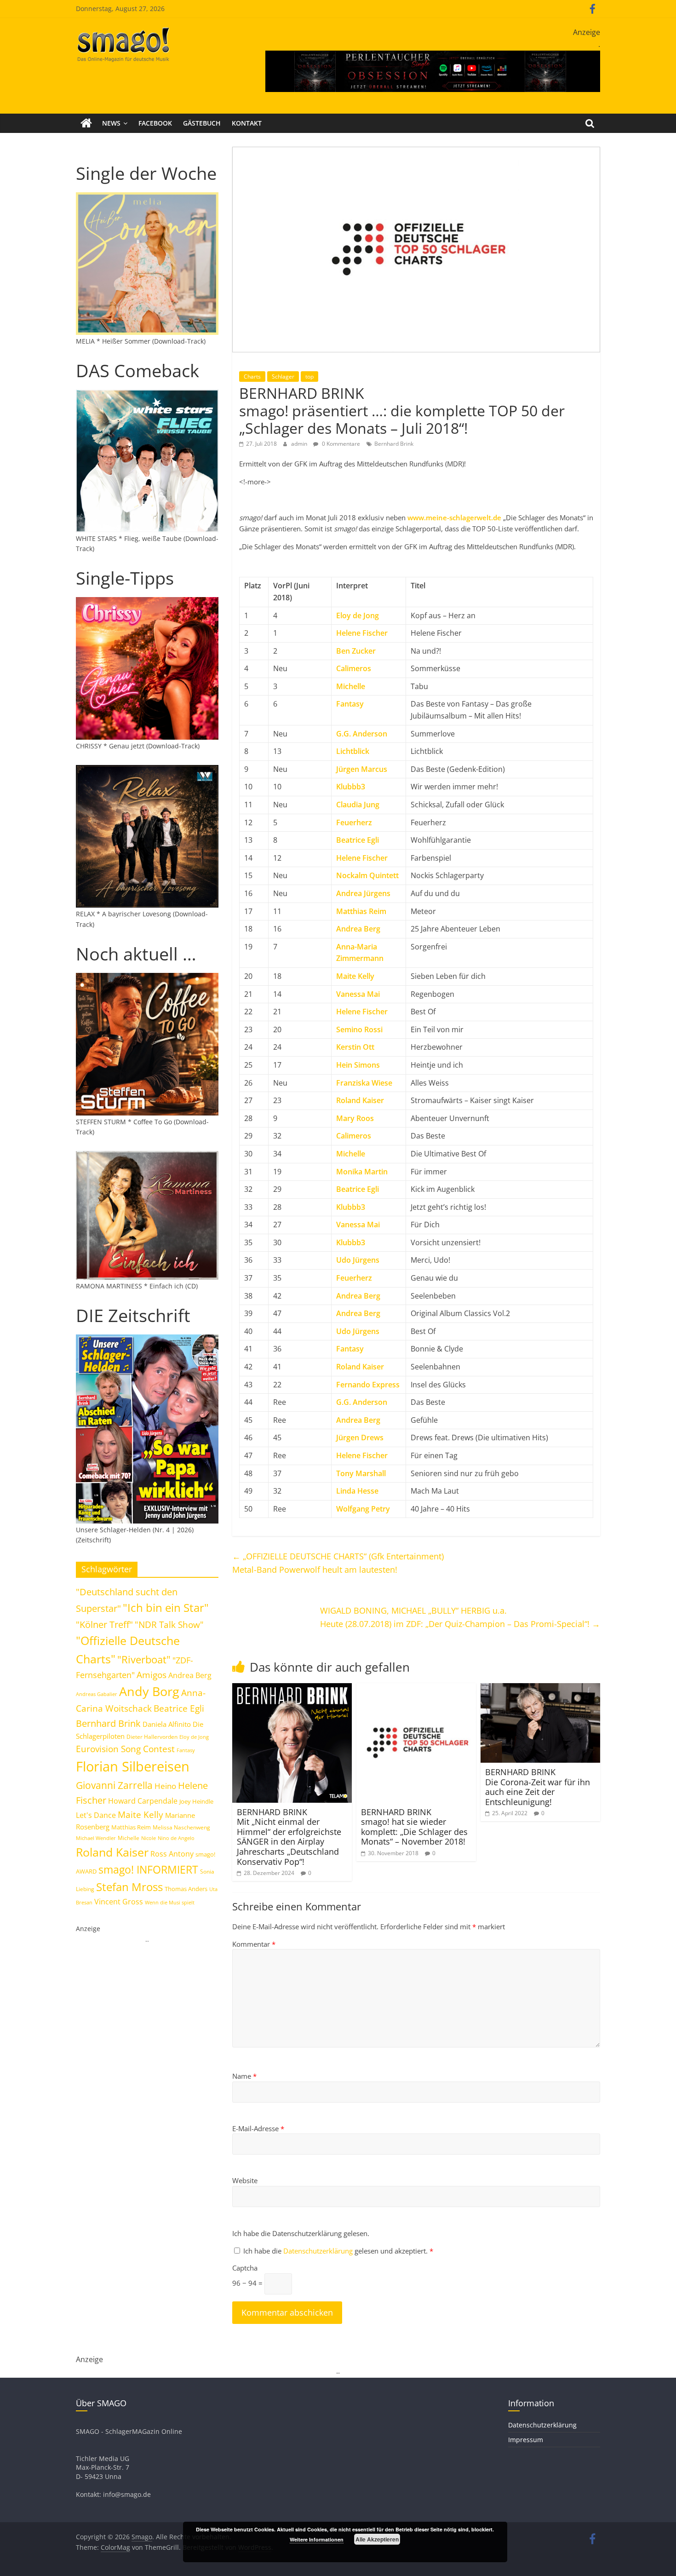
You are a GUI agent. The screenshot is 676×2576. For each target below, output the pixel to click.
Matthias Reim (361, 911)
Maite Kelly (355, 976)
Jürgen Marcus (362, 769)
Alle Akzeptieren (377, 2539)
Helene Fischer (362, 858)
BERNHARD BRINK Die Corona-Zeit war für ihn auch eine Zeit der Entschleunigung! (538, 1787)
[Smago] (86, 123)
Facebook (155, 123)
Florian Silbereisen (133, 1766)
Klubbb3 (351, 787)
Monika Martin (362, 1172)
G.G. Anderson (362, 734)
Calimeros (354, 668)
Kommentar (254, 1944)
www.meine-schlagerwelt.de (454, 517)
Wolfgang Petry (363, 1509)
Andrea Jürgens (363, 893)
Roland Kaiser (360, 1100)
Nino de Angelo (176, 1838)
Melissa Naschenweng (181, 1827)
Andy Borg (149, 1691)
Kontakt (247, 123)
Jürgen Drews (360, 1437)
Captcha (245, 2268)
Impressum (526, 2440)
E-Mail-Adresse (258, 2128)
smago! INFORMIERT (148, 1869)
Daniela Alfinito (167, 1724)
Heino (165, 1786)
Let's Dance (96, 1815)
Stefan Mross (129, 1887)
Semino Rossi (359, 1029)
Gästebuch (202, 123)
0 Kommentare (340, 444)
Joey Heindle (196, 1801)
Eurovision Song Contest (125, 1749)
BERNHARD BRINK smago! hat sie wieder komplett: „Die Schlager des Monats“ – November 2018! (414, 1827)
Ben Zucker (356, 651)
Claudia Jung (358, 805)
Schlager (283, 377)
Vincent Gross (119, 1902)
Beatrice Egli (358, 840)
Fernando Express (368, 1385)
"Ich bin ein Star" (166, 1607)
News (111, 123)
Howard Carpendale (143, 1801)
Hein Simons (358, 1065)
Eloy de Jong (358, 615)
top (309, 377)
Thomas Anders (186, 1889)
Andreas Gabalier (97, 1694)
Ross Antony (172, 1854)
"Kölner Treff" (104, 1624)
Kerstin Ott (355, 1047)
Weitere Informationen (317, 2539)
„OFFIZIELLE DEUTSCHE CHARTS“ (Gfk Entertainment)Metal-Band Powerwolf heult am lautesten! (338, 1563)
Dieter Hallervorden (152, 1737)
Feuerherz (354, 822)
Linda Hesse (357, 1491)
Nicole (149, 1838)
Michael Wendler (96, 1838)
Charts (252, 377)
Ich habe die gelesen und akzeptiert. (338, 2251)
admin (300, 444)
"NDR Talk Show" (169, 1625)
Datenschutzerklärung (319, 2251)
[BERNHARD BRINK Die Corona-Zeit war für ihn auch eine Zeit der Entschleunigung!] (540, 1689)
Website (245, 2180)
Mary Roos (355, 1118)
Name (244, 2076)
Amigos (152, 1675)
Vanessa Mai (358, 994)
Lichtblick (353, 751)
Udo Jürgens (358, 1260)
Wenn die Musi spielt (170, 1903)
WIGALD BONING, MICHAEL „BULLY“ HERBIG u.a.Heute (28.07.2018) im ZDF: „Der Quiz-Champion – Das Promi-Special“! (460, 1617)
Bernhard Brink (394, 444)
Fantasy (350, 704)
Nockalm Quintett (367, 875)
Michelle (351, 686)
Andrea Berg (358, 929)
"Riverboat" (144, 1659)
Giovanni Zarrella (114, 1785)
